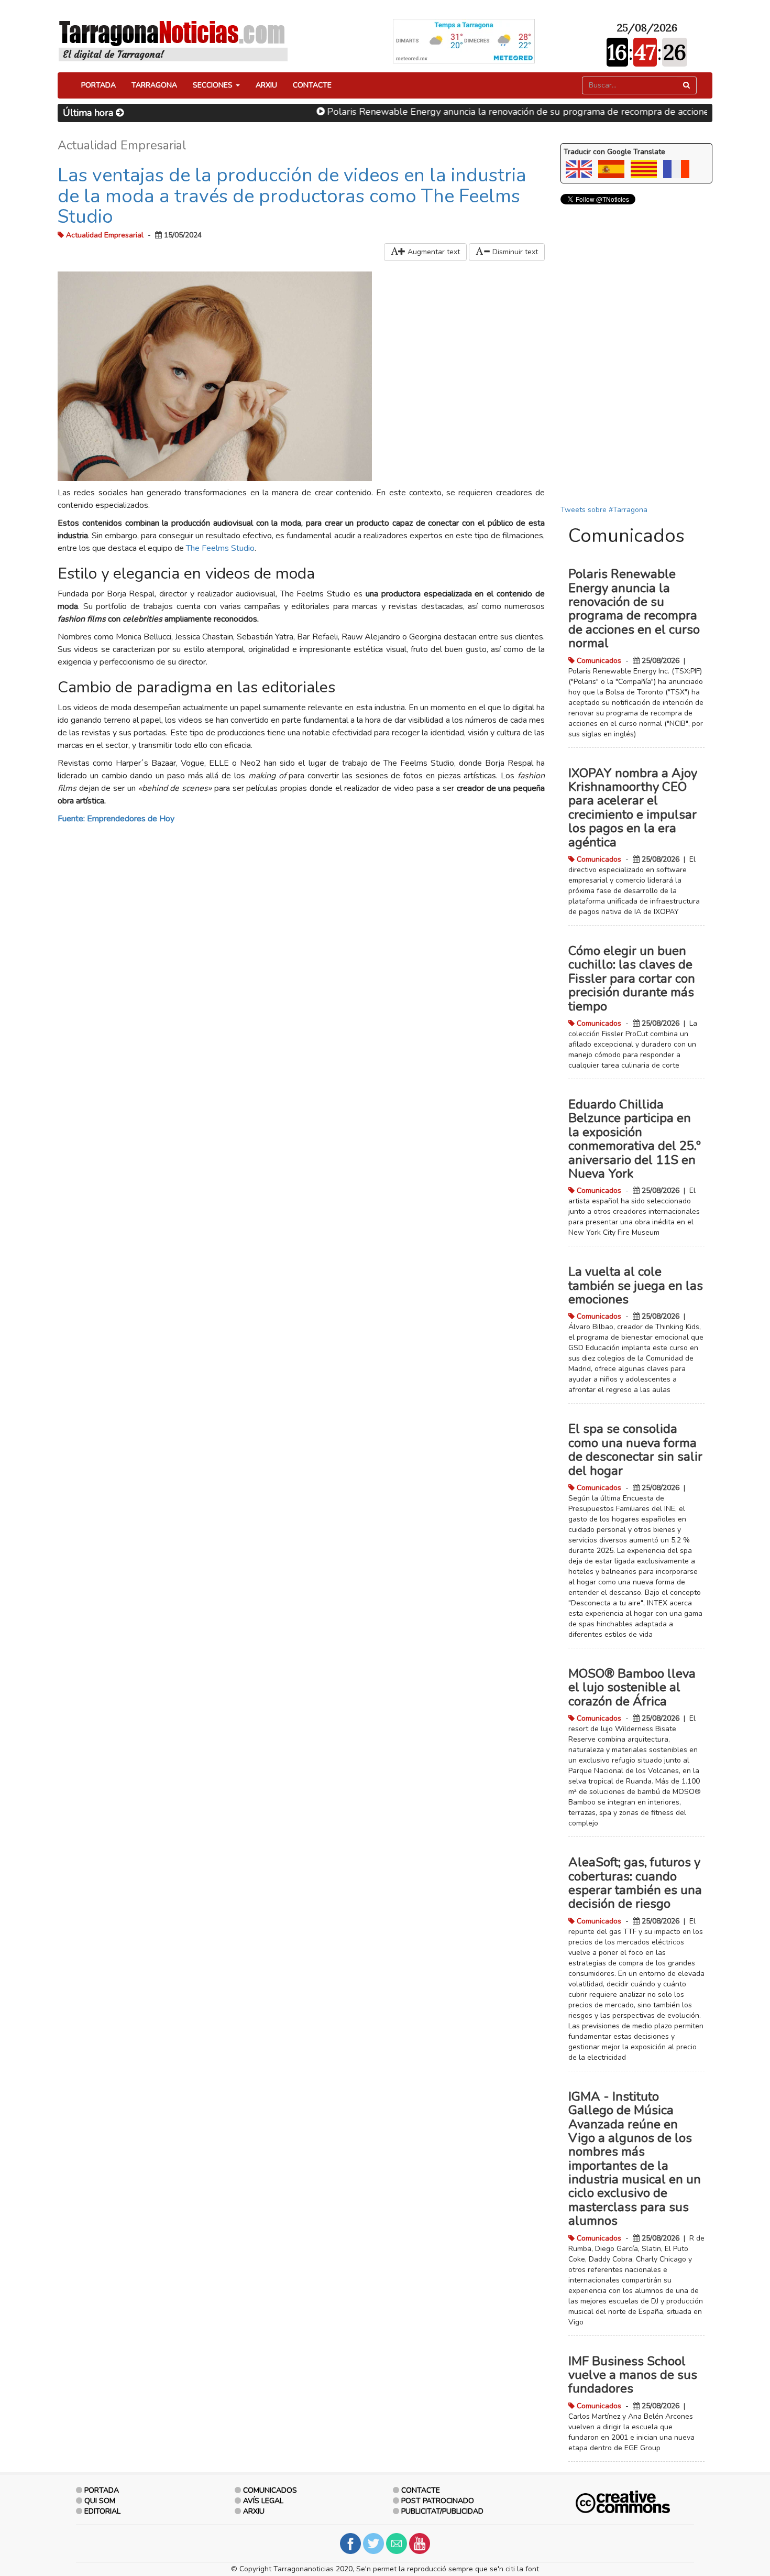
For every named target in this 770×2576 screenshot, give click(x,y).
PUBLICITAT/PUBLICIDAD (442, 2511)
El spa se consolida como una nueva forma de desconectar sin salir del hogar (635, 1449)
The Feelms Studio (220, 548)
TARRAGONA (154, 85)
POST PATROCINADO (438, 2501)
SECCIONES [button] (214, 85)
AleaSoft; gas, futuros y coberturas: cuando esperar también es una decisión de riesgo (635, 1883)
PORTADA (98, 85)
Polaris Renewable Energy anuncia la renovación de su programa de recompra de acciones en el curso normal (518, 112)
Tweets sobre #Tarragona (604, 510)
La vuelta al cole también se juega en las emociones (636, 1285)
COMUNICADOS (270, 2490)
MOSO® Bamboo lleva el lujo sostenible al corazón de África (632, 1687)
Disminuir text (514, 252)
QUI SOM (100, 2501)
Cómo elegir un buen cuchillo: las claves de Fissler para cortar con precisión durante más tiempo (632, 979)
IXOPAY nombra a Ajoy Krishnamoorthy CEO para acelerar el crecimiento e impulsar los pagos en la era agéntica (633, 808)
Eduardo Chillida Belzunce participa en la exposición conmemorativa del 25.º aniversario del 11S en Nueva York (635, 1139)
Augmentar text (433, 252)
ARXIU (266, 85)
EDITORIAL (102, 2511)
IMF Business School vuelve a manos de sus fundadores (633, 2375)
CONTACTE (312, 85)
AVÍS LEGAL (263, 2501)
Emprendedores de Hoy (131, 819)
